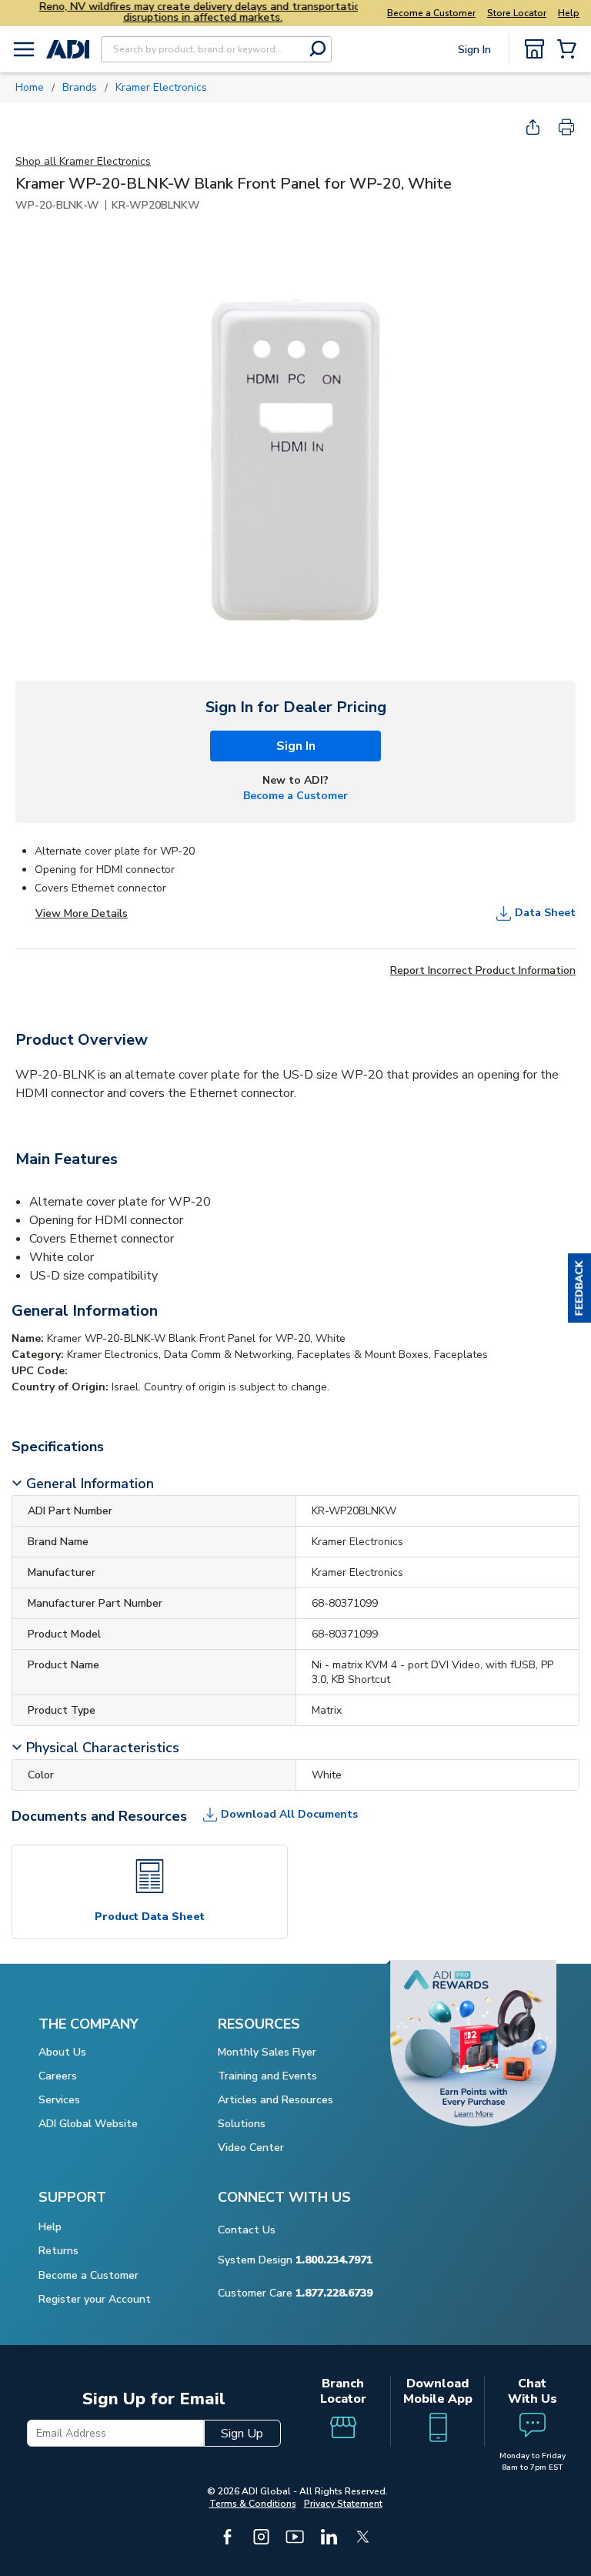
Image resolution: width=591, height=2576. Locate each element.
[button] (579, 1288)
